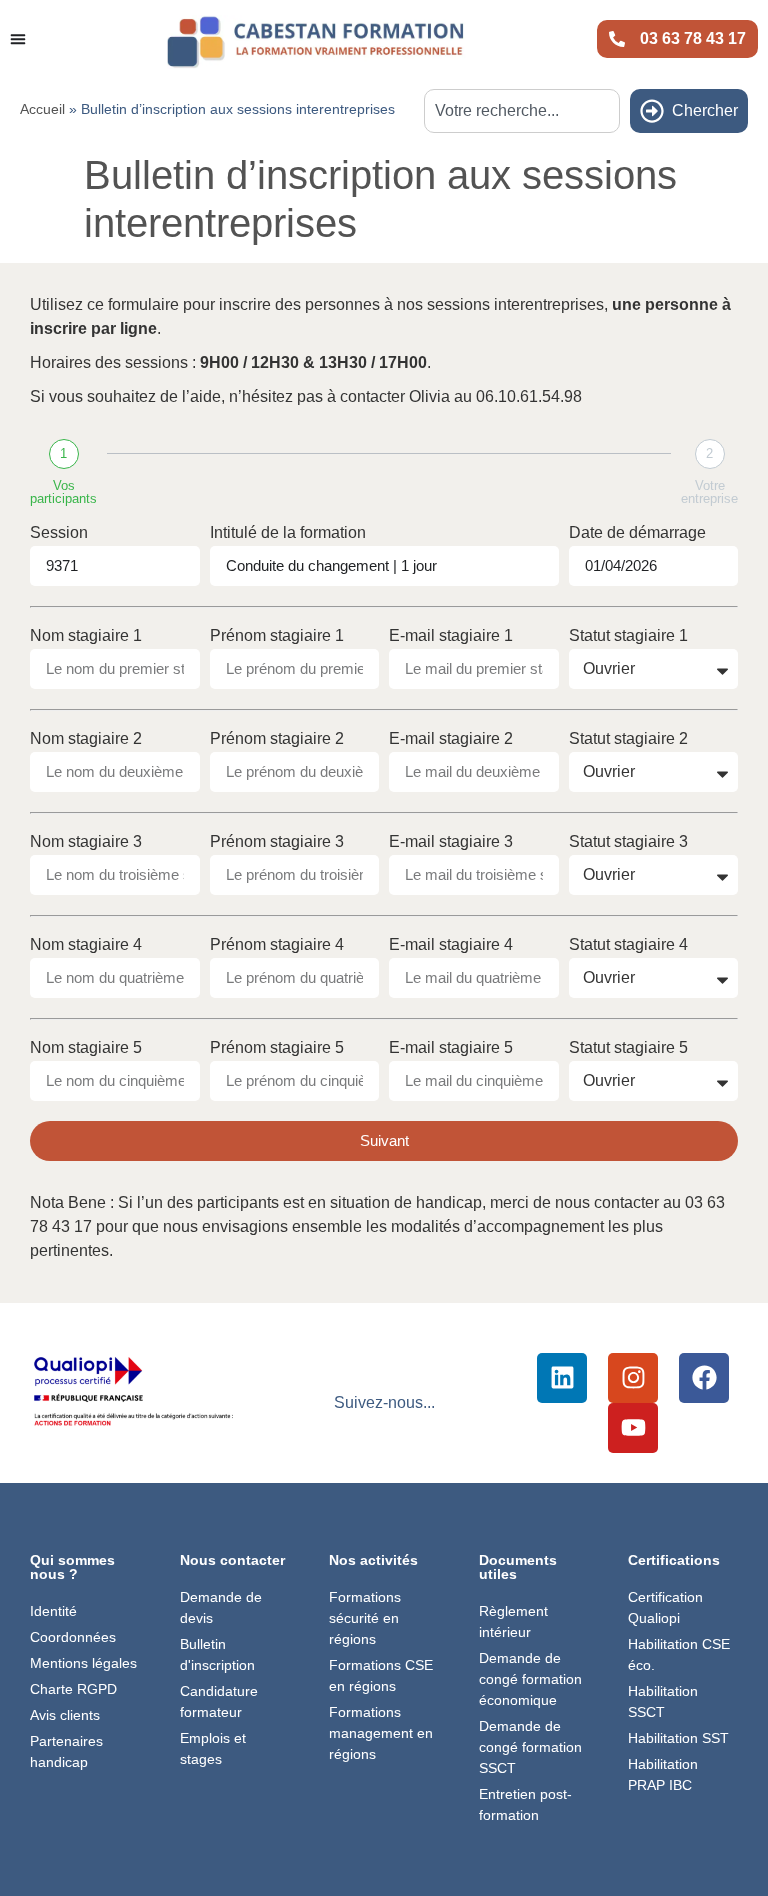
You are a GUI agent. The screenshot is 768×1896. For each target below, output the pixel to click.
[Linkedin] (562, 1378)
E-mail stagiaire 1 (451, 636)
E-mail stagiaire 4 (451, 945)
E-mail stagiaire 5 (451, 1048)
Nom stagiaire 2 (86, 739)
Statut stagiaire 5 (628, 1048)
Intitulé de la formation (288, 533)
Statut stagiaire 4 (628, 945)
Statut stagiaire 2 (628, 739)
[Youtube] (633, 1428)
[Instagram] (633, 1378)
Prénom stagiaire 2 (277, 739)
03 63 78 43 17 (693, 38)
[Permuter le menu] (18, 39)
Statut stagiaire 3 (628, 842)
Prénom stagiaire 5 (277, 1048)
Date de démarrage (637, 533)
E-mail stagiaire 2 (451, 739)
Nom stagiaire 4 (86, 945)
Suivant (384, 1140)
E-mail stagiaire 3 (451, 842)
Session (59, 533)
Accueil (42, 109)
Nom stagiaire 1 (86, 636)
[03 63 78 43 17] (617, 39)
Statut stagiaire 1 (628, 636)
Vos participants (63, 492)
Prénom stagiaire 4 (277, 945)
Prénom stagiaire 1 (277, 636)
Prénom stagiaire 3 (277, 842)
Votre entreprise (709, 492)
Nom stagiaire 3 (86, 842)
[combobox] (522, 111)
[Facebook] (704, 1378)
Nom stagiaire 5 (86, 1048)
